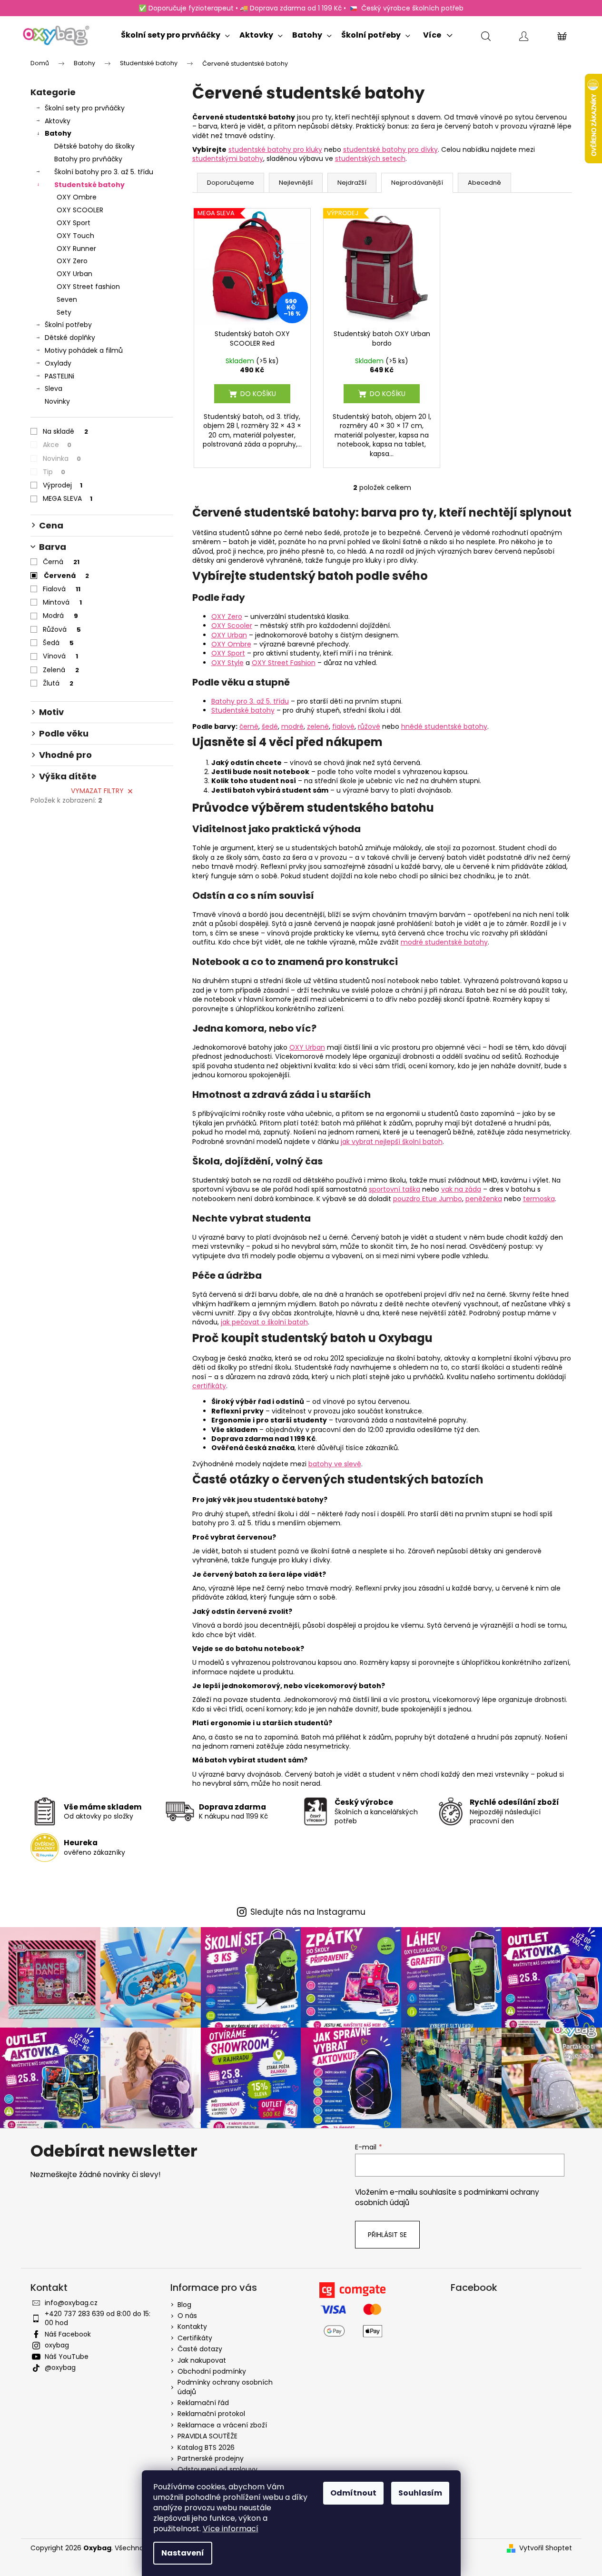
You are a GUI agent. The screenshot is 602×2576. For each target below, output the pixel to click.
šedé (270, 726)
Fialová (62, 589)
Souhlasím (420, 2493)
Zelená (61, 670)
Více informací (231, 2529)
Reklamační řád (203, 2403)
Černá (61, 562)
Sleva (54, 388)
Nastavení (183, 2553)
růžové (369, 726)
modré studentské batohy (444, 942)
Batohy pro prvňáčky (88, 159)
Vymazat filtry (97, 791)
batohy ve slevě (335, 1464)
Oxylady (58, 363)
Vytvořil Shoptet (546, 2548)
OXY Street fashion (88, 287)
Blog (184, 2305)
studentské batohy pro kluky (275, 149)
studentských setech (370, 159)
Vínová (60, 656)
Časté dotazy (200, 2349)
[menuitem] (175, 33)
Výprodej (63, 485)
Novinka (62, 458)
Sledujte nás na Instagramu (308, 1912)
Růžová (62, 629)
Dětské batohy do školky (94, 146)
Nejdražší (352, 183)
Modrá (60, 616)
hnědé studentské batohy (444, 726)
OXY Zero (72, 261)
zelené (318, 726)
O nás (187, 2316)
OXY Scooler (232, 626)
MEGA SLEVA (68, 498)
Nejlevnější (296, 183)
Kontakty (192, 2327)
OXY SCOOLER (80, 210)
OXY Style (227, 663)
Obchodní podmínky (212, 2371)
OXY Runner (76, 249)
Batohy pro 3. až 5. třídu (250, 701)
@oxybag (60, 2367)
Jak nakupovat (202, 2360)
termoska (539, 1199)
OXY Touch (75, 236)
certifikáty (209, 1386)
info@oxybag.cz (71, 2303)
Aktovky (58, 121)
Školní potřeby (68, 325)
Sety (64, 312)
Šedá (58, 643)
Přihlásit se (387, 2235)
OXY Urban (74, 274)
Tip (54, 472)
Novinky (57, 401)
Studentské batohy (89, 185)
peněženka (484, 1199)
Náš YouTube (67, 2357)
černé (249, 726)
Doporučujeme (231, 183)
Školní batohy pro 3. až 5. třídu (104, 172)
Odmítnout (353, 2493)
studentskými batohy (228, 159)
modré (292, 726)
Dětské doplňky (70, 338)
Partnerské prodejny (211, 2458)
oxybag (57, 2345)
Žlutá (58, 683)
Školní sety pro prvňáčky (85, 108)
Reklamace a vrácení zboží (222, 2425)
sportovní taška (395, 1189)
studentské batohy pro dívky (390, 149)
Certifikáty (195, 2338)
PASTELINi (59, 376)
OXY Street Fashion (284, 663)
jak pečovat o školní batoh (264, 1322)
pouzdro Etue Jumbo (428, 1199)
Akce (57, 445)
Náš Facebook (68, 2334)
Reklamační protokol (211, 2414)
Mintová (62, 602)
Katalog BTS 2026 (206, 2447)
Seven (67, 299)
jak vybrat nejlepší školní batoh (392, 1142)
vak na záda (461, 1189)
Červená (66, 576)
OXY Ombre (77, 197)
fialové (343, 726)
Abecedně (484, 183)
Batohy (58, 133)
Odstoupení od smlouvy (217, 2469)
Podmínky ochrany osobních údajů (225, 2387)
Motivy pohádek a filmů (84, 350)
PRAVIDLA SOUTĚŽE (207, 2436)
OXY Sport (74, 223)
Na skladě (65, 431)
